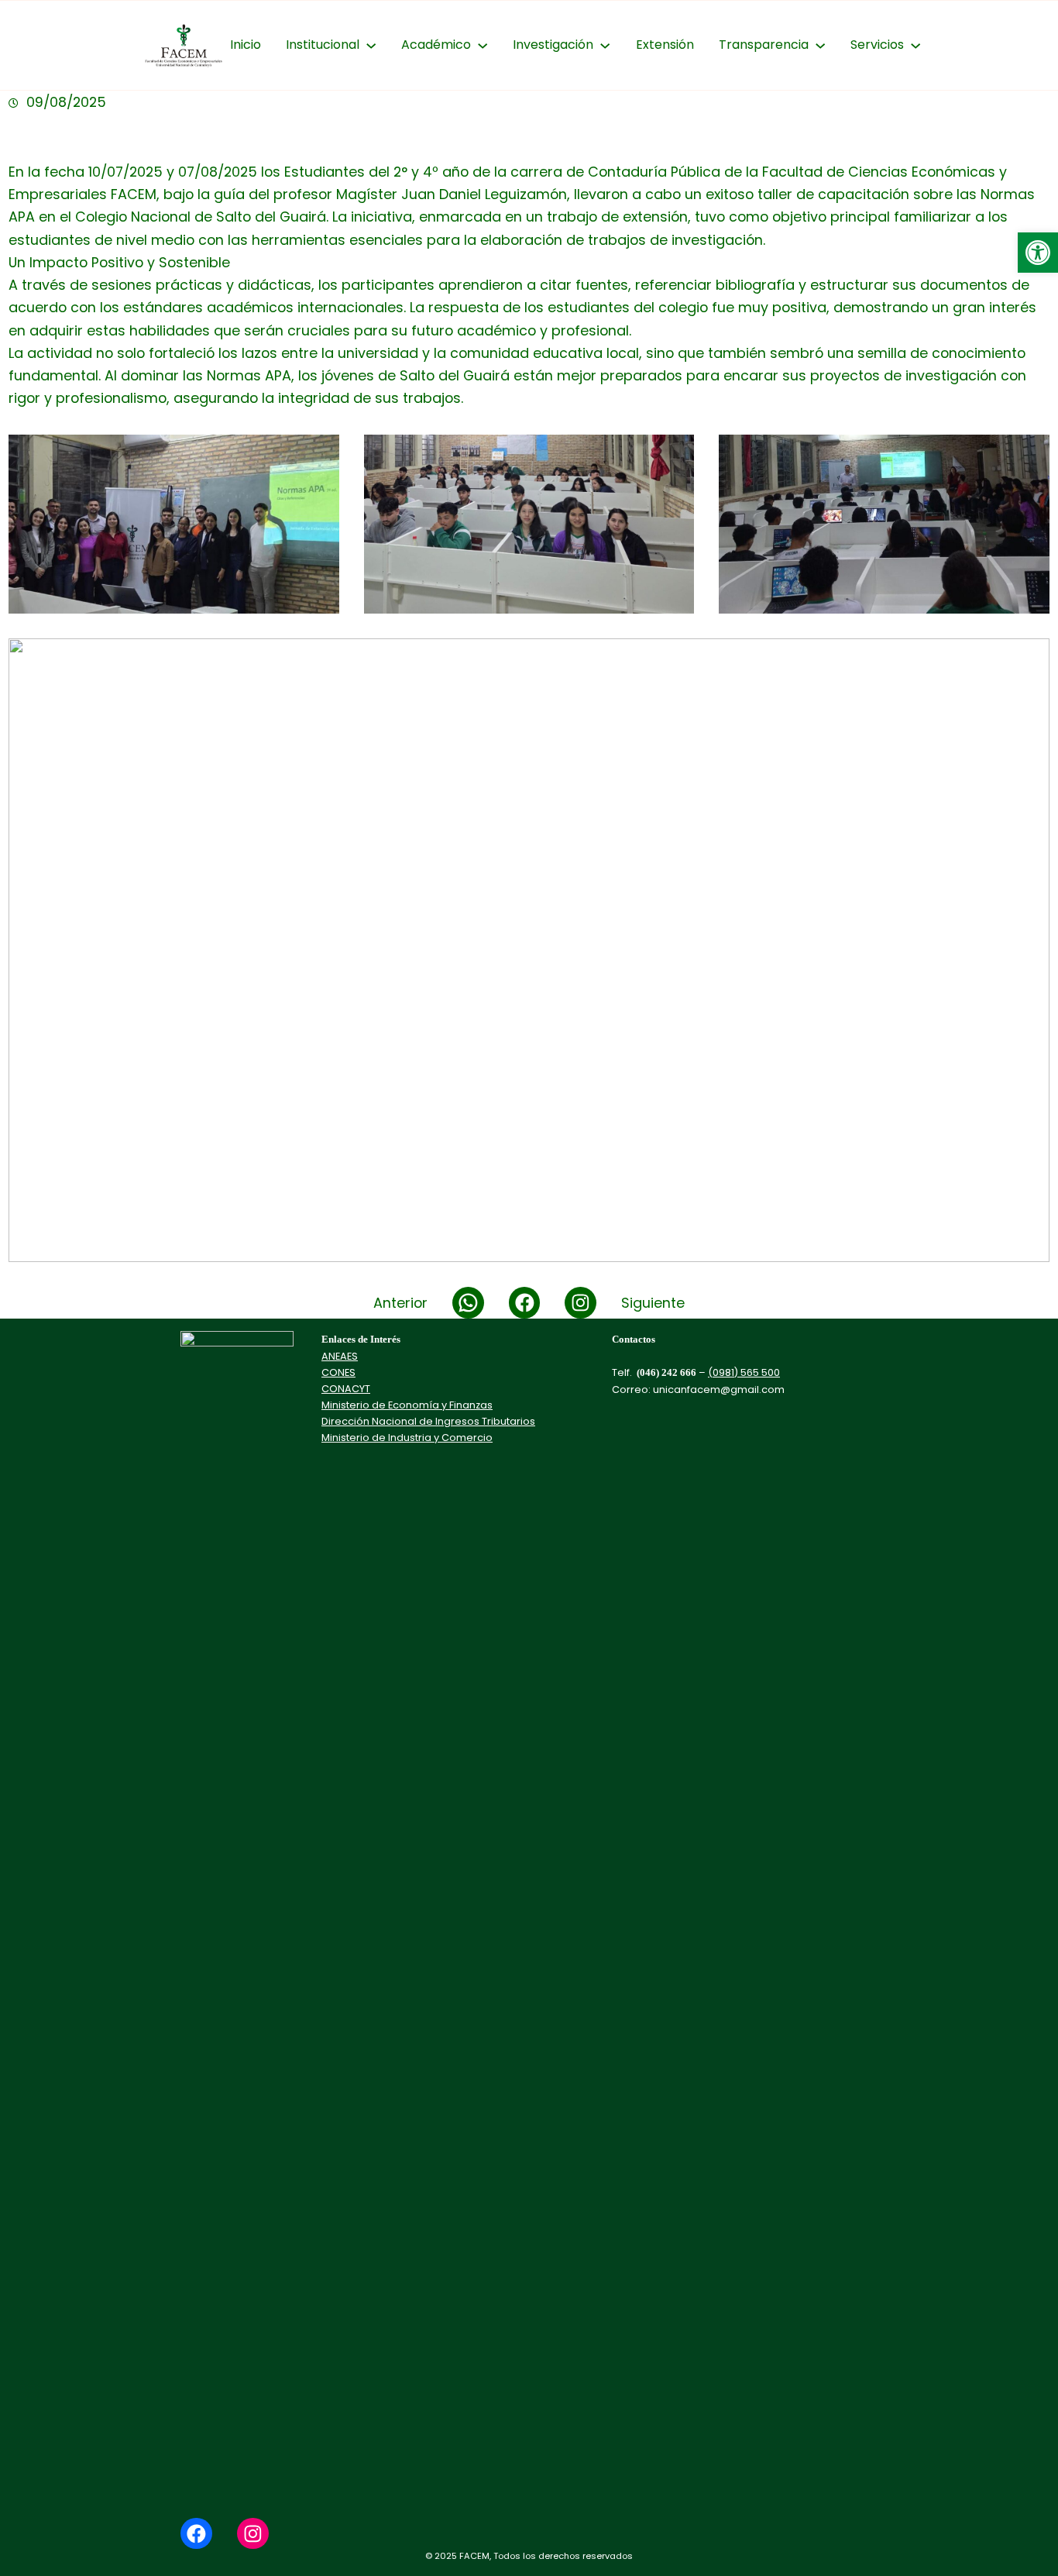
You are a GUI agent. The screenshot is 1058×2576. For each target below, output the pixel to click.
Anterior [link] (400, 1303)
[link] (1038, 253)
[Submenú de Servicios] (915, 45)
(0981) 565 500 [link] (744, 1372)
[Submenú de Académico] (483, 45)
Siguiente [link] (653, 1303)
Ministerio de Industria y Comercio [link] (407, 1438)
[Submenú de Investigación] (605, 45)
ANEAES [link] (340, 1356)
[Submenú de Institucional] (371, 45)
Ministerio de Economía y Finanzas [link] (407, 1405)
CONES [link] (338, 1372)
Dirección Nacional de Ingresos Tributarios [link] (428, 1421)
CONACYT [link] (346, 1389)
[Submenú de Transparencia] (820, 45)
